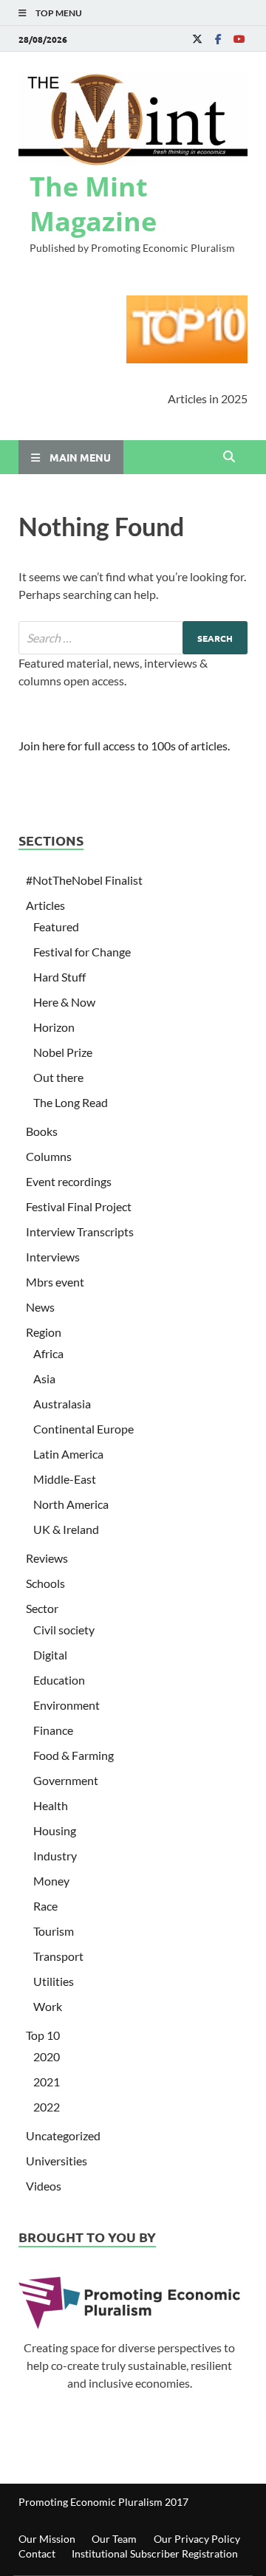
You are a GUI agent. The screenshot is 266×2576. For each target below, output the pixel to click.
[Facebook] (218, 39)
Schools (45, 1583)
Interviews (53, 1257)
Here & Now (64, 1002)
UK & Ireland (66, 1529)
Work (48, 2006)
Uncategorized (63, 2135)
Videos (44, 2186)
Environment (66, 1705)
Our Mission (47, 2539)
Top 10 (43, 2035)
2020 (47, 2056)
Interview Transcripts (80, 1232)
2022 (47, 2107)
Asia (44, 1378)
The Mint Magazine (93, 204)
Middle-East (65, 1479)
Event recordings (69, 1181)
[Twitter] (197, 39)
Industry (55, 1856)
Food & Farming (74, 1755)
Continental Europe (83, 1429)
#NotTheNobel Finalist (84, 880)
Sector (42, 1608)
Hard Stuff (59, 977)
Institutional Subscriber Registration (155, 2553)
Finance (53, 1730)
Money (51, 1881)
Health (51, 1805)
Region (44, 1332)
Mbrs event (55, 1282)
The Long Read (71, 1102)
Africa (48, 1353)
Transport (58, 1956)
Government (66, 1780)
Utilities (54, 1981)
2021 (47, 2082)
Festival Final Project (79, 1206)
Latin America (68, 1454)
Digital (50, 1655)
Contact (37, 2553)
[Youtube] (239, 39)
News (40, 1307)
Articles (45, 905)
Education (59, 1680)
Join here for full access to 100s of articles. (124, 746)
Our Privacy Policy (197, 2539)
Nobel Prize (63, 1052)
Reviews (47, 1558)
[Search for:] (133, 638)
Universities (57, 2161)
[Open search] (229, 457)
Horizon (54, 1027)
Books (42, 1131)
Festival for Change (82, 952)
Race (45, 1906)
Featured (56, 926)
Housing (55, 1830)
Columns (49, 1156)
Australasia (62, 1404)
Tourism (54, 1931)
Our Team (114, 2539)
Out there (58, 1077)
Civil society (64, 1630)
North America (71, 1504)
